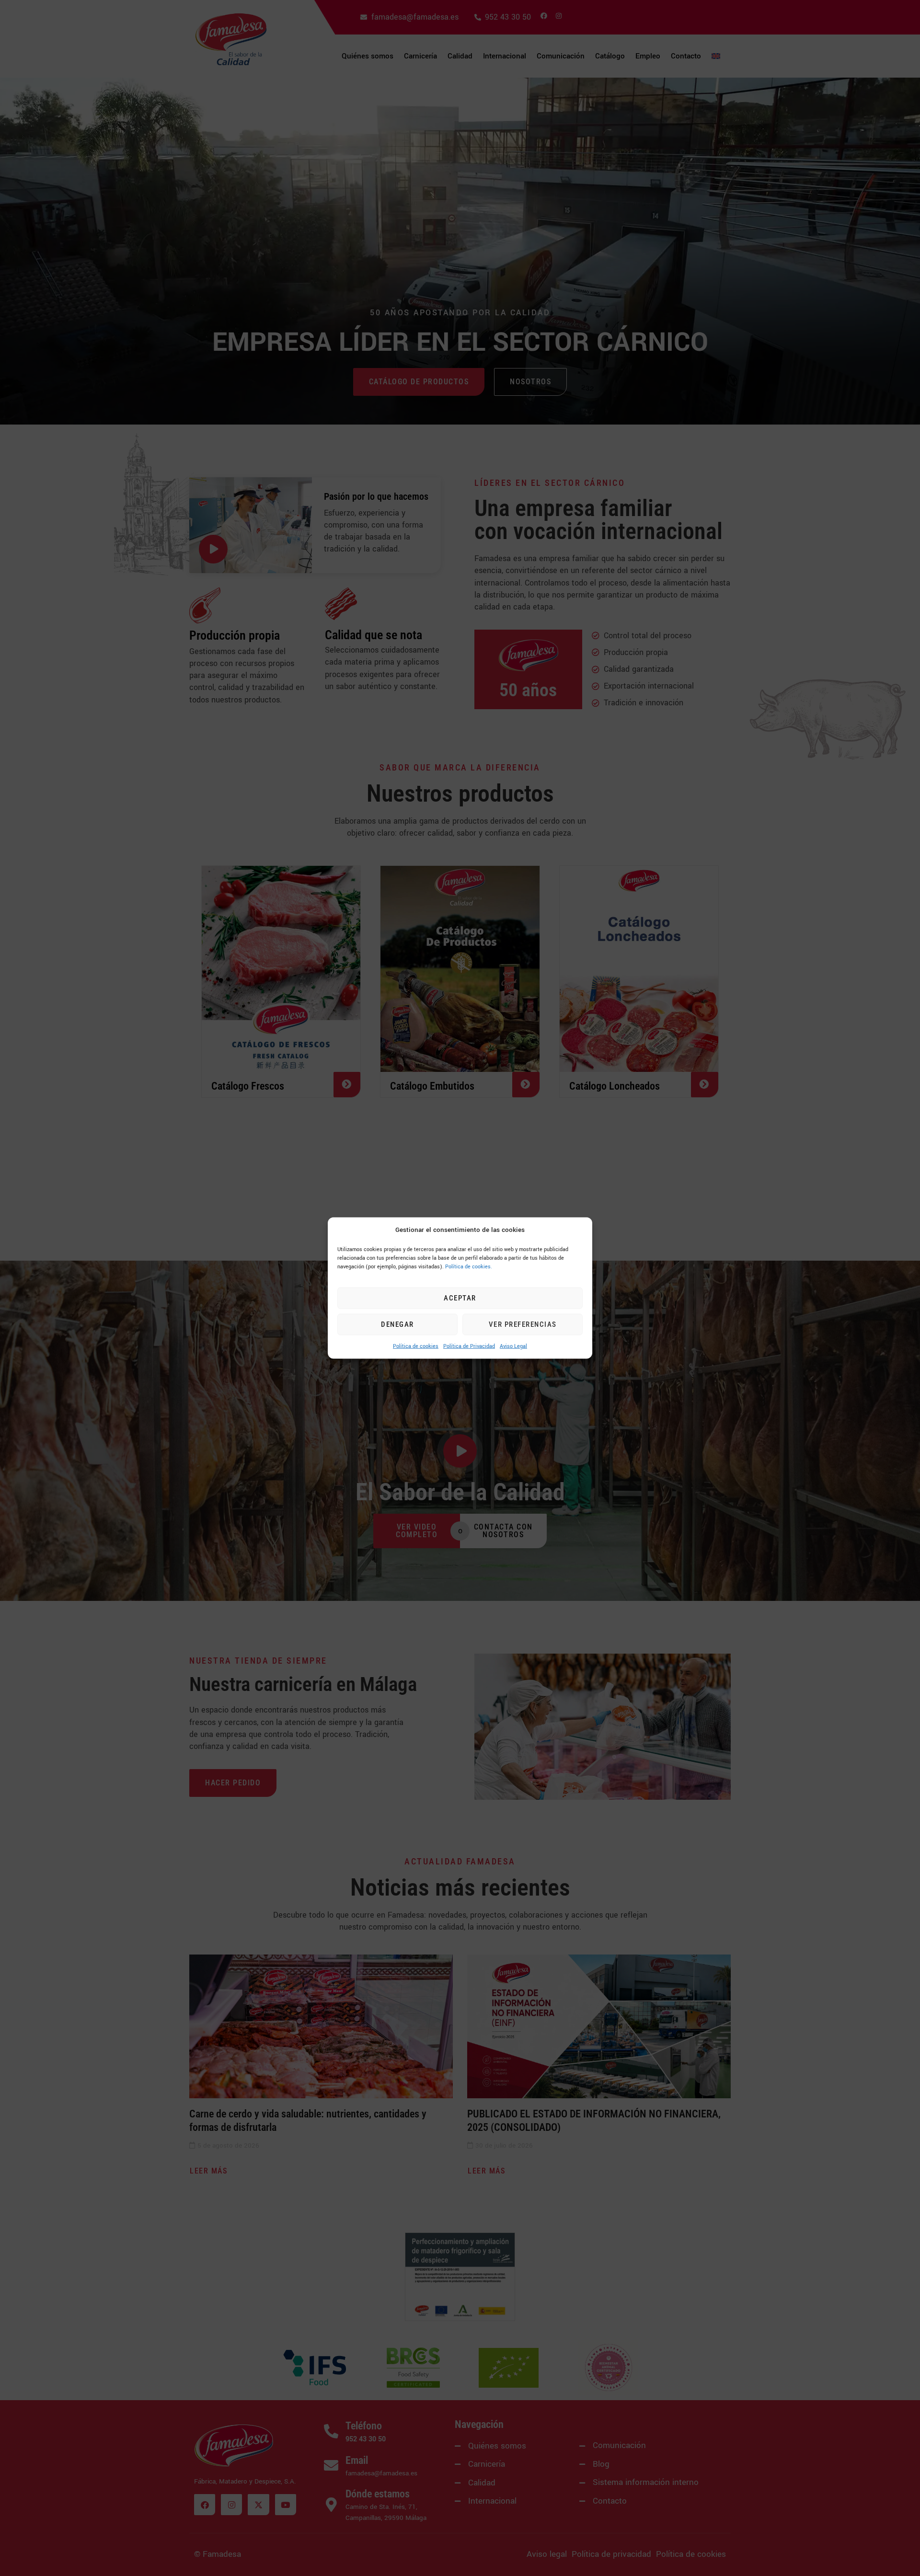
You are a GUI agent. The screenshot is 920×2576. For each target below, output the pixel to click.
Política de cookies (416, 1346)
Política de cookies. (469, 1266)
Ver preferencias (523, 1324)
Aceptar (460, 1298)
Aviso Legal (513, 1346)
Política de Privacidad (469, 1346)
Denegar (397, 1324)
